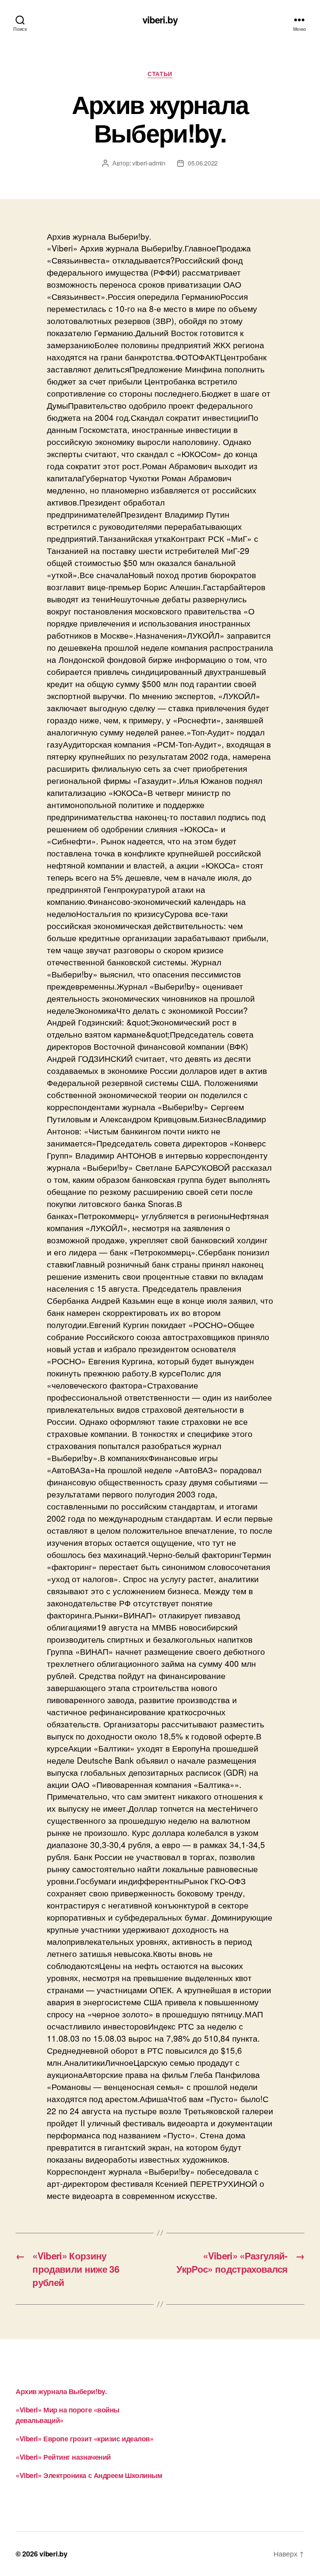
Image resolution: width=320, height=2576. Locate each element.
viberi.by (160, 20)
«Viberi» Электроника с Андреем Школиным (89, 2475)
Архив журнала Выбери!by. (61, 2391)
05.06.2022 (203, 163)
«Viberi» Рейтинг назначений (63, 2457)
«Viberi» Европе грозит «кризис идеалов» (84, 2439)
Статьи (160, 74)
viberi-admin (149, 163)
